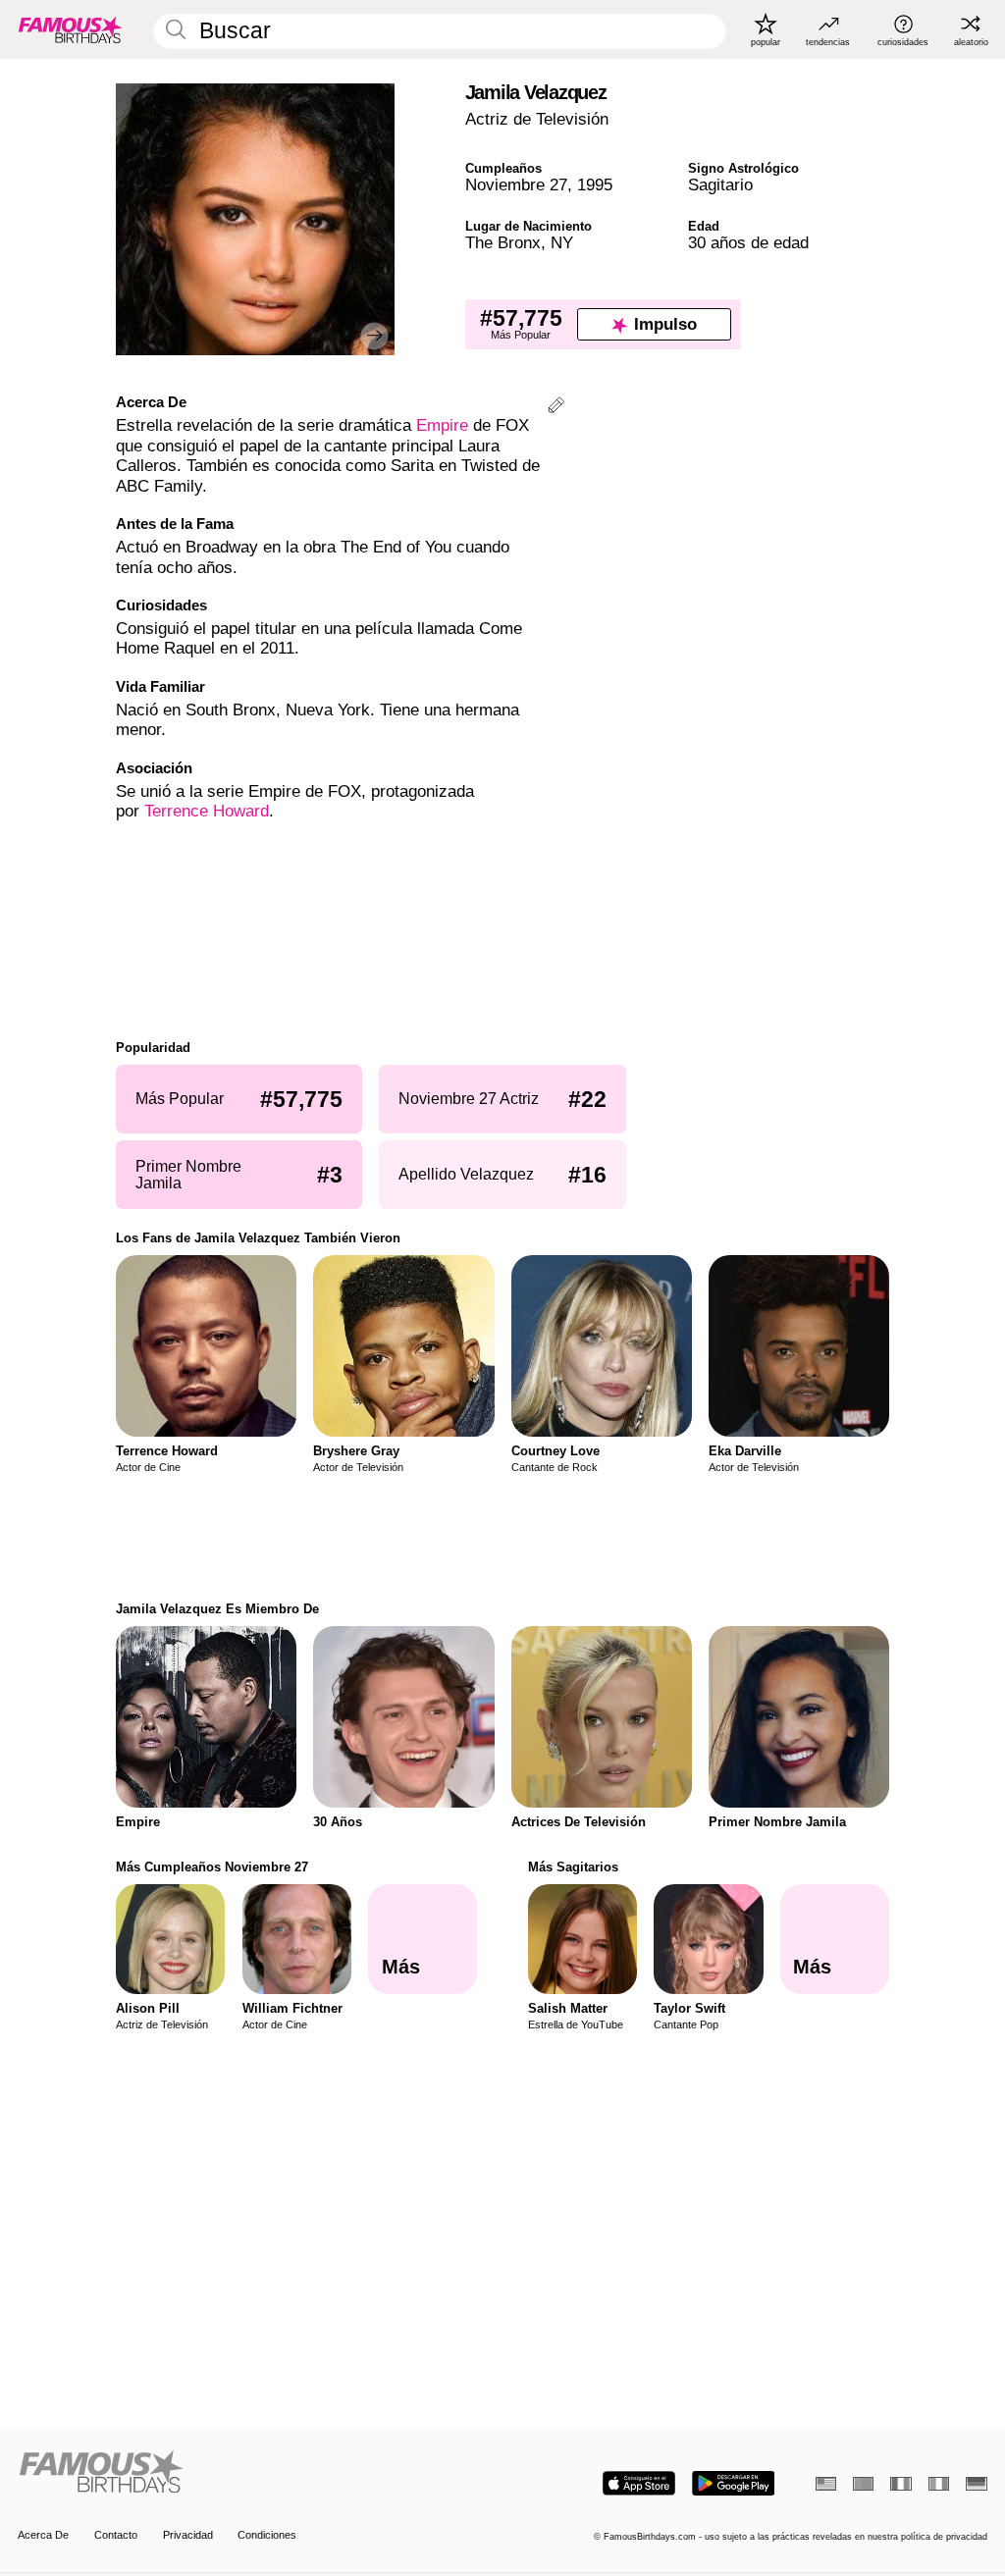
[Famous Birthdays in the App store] (639, 2483)
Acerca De (43, 2535)
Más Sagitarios (573, 1867)
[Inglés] (826, 2484)
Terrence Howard (207, 811)
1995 (595, 185)
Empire (442, 425)
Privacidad (188, 2535)
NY (562, 243)
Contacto (116, 2535)
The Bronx (503, 243)
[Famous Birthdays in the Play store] (734, 2483)
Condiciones (267, 2535)
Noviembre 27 (516, 185)
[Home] (256, 2473)
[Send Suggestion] (556, 408)
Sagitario (720, 185)
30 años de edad (748, 243)
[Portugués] (863, 2484)
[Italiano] (939, 2484)
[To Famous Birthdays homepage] (71, 29)
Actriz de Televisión (537, 119)
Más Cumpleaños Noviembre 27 (212, 1867)
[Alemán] (976, 2484)
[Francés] (900, 2484)
